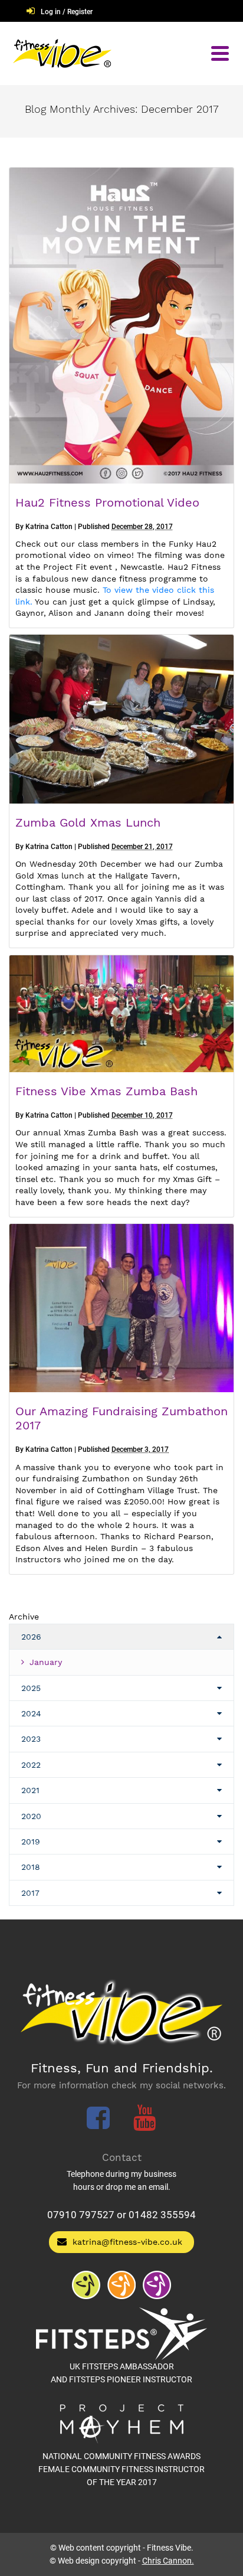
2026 (31, 1637)
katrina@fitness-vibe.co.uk (127, 2242)
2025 (31, 1688)
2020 (31, 1816)
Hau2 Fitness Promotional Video (107, 502)
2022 (31, 1765)
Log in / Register (67, 12)
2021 (30, 1790)
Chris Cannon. (168, 2561)
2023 (31, 1739)
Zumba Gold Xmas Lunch (88, 822)
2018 (31, 1867)
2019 (31, 1842)
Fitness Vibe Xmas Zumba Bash (106, 1091)
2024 (31, 1713)
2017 (30, 1893)
